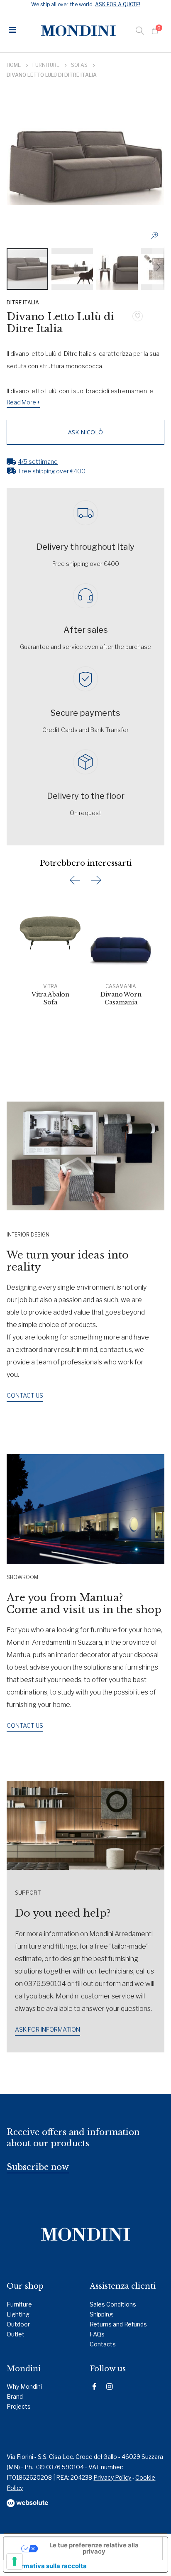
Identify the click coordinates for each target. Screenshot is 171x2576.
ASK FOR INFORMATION (48, 2029)
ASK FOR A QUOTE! (118, 4)
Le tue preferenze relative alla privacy (94, 2548)
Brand (15, 2396)
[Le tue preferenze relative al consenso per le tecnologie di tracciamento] (15, 2561)
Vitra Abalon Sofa (50, 998)
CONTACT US (25, 1395)
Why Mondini (24, 2386)
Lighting (18, 2314)
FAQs (97, 2334)
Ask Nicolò (85, 432)
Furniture (46, 65)
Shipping (101, 2314)
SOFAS (79, 65)
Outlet (16, 2334)
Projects (19, 2406)
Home (14, 65)
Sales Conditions (113, 2304)
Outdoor (18, 2324)
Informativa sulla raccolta (48, 2566)
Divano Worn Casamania (121, 998)
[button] (157, 238)
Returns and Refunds (118, 2324)
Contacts (103, 2344)
